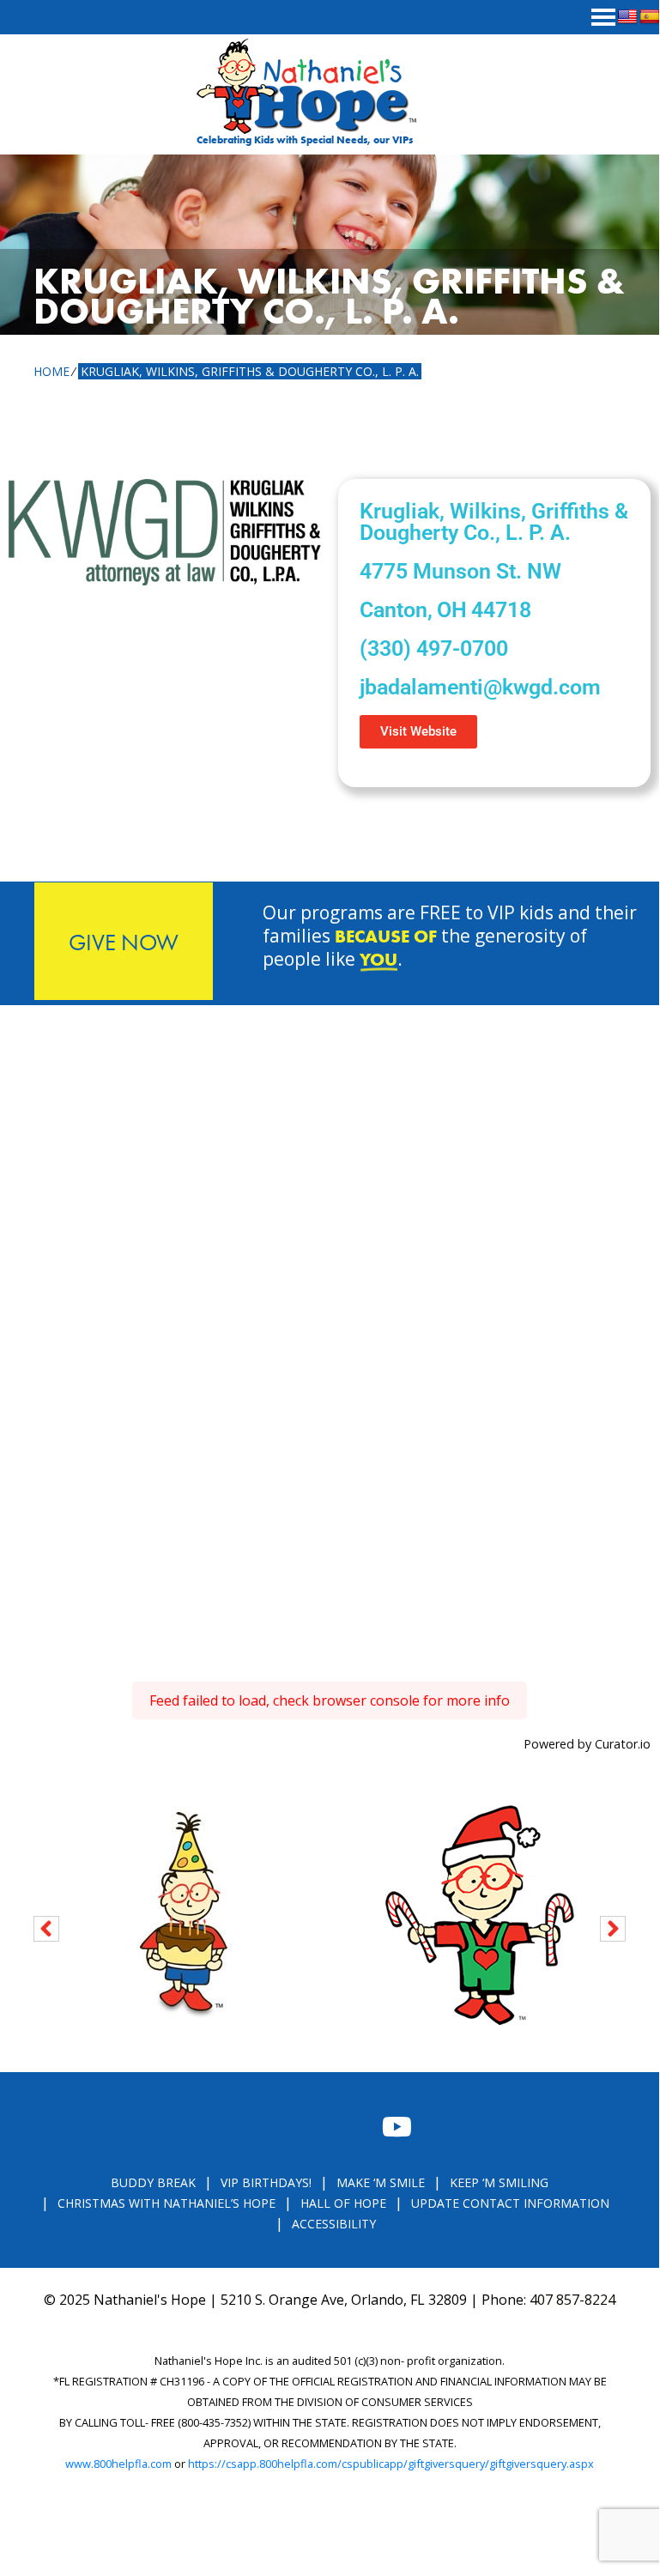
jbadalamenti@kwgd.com (480, 687)
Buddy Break (153, 2182)
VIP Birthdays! (266, 2182)
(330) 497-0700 (434, 649)
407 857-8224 (572, 2300)
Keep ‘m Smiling (499, 2182)
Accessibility (334, 2224)
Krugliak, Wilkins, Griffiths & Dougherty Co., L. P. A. (250, 371)
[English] (627, 17)
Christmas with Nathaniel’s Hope (167, 2203)
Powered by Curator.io (587, 1744)
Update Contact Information (510, 2203)
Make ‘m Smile (381, 2182)
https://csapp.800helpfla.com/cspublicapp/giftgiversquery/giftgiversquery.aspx (391, 2464)
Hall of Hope (343, 2203)
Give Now (124, 942)
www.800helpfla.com (118, 2464)
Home (51, 371)
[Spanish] (650, 17)
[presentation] (46, 1926)
